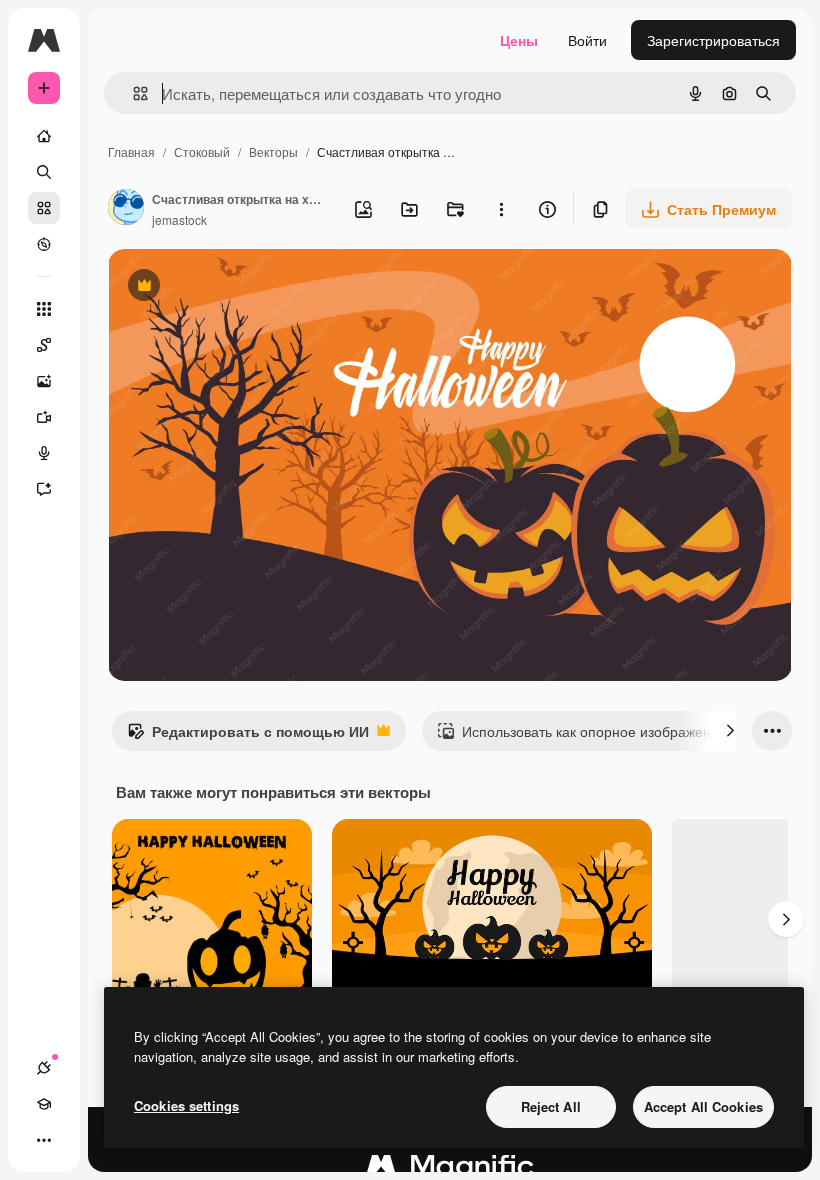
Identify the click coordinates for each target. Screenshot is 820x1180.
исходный (242, 287)
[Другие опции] (501, 209)
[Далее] (730, 731)
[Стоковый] (44, 208)
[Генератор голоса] (44, 453)
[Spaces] (44, 345)
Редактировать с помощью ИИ (248, 736)
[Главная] (44, 136)
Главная (131, 151)
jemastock (179, 219)
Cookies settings (186, 1105)
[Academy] (44, 1104)
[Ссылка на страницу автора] (126, 209)
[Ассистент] (44, 489)
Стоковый (202, 151)
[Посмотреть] (44, 244)
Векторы (273, 151)
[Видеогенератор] (44, 417)
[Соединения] (44, 1068)
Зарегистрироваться (713, 40)
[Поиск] (44, 172)
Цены (519, 40)
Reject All (551, 1106)
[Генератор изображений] (44, 381)
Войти (587, 40)
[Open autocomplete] (132, 93)
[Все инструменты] (44, 309)
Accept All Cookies (703, 1106)
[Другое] (44, 1140)
